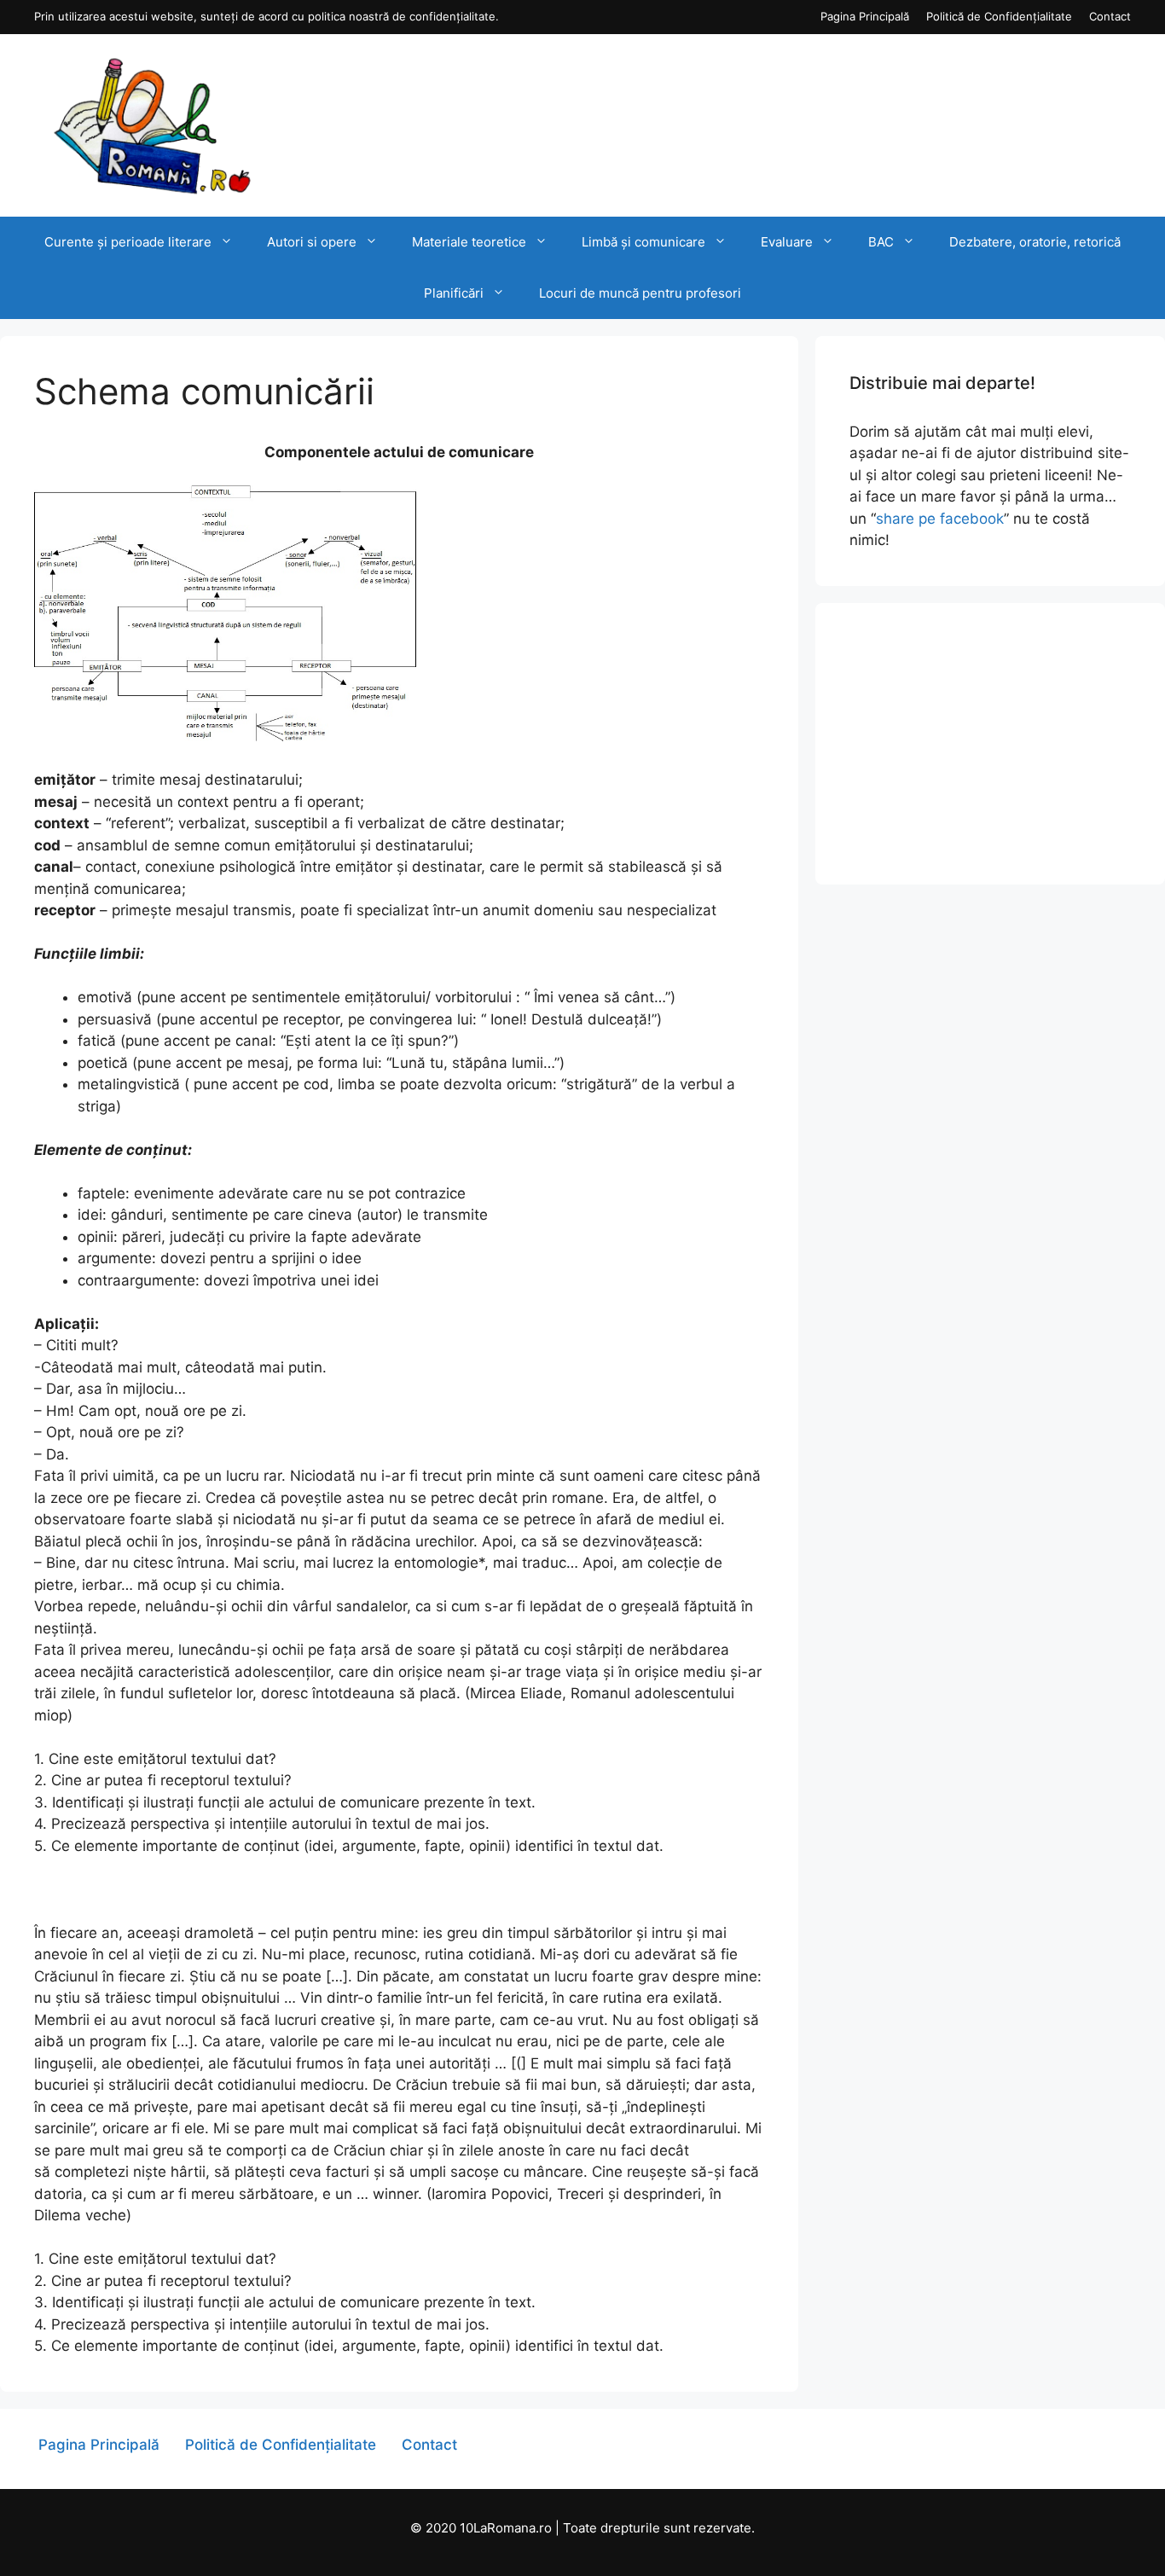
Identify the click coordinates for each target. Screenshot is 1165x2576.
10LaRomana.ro (506, 2528)
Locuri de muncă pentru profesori (640, 293)
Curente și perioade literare (128, 242)
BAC (881, 242)
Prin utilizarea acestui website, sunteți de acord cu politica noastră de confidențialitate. (267, 16)
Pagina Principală (865, 16)
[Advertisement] (990, 744)
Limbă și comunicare (643, 242)
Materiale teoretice (469, 242)
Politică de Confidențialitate (999, 16)
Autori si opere (312, 242)
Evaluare (787, 242)
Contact (1110, 16)
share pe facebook (940, 519)
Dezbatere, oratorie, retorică (1035, 242)
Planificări (454, 293)
